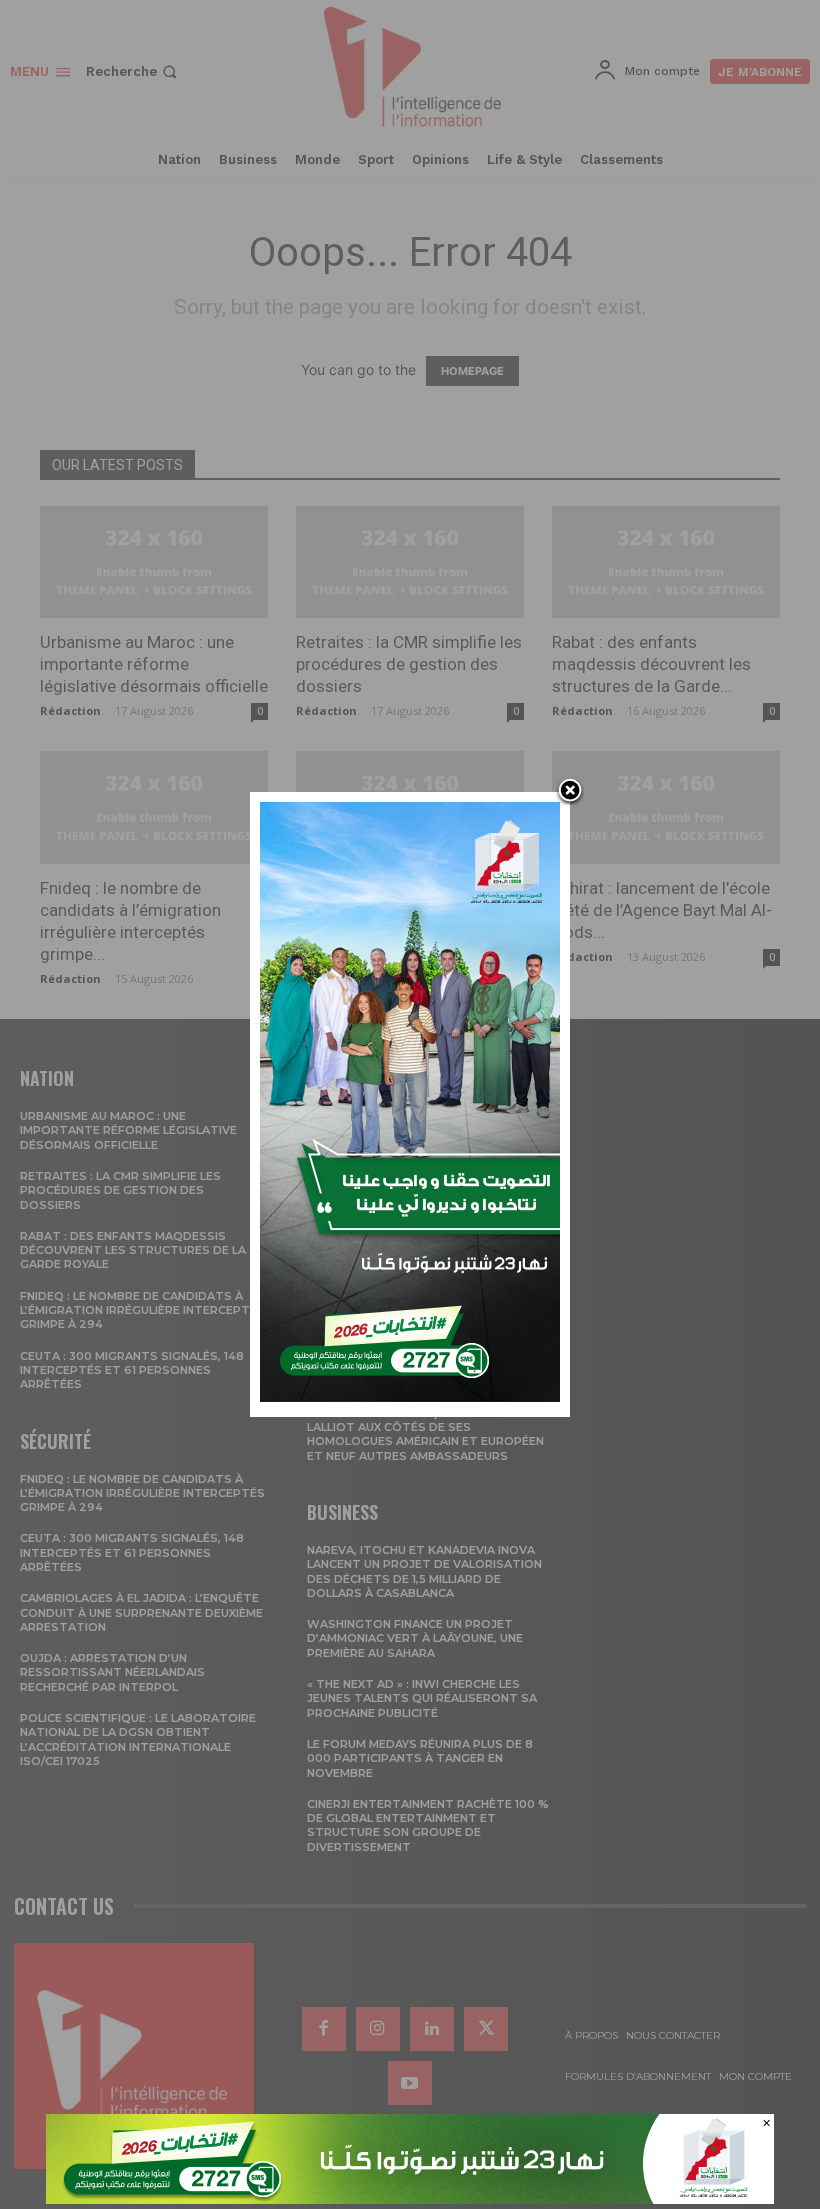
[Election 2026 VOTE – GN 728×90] (410, 2198)
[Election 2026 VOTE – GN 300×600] (410, 1396)
